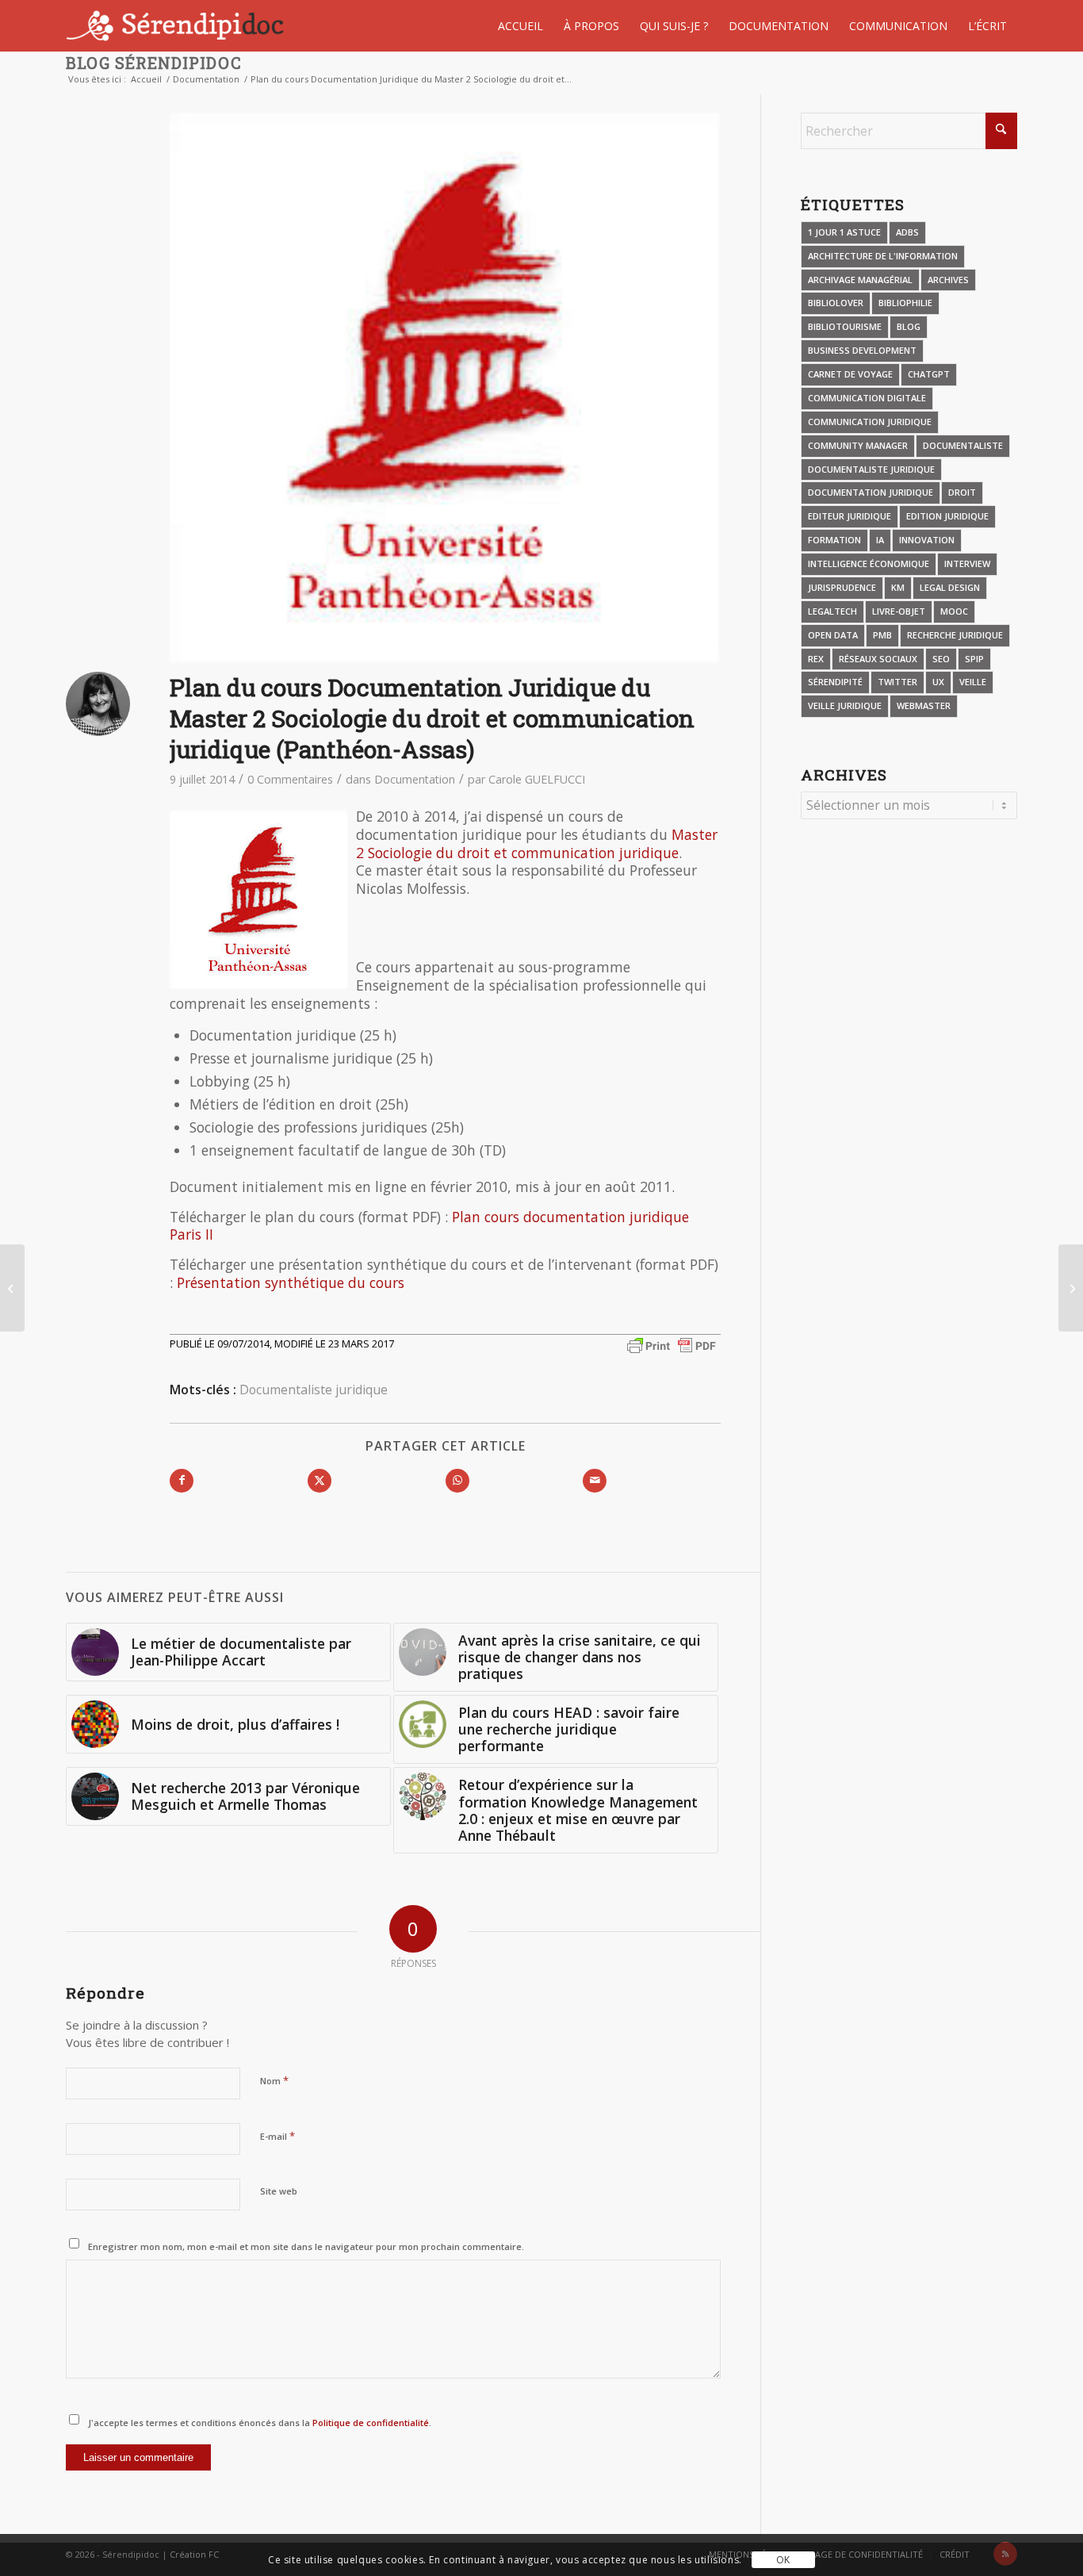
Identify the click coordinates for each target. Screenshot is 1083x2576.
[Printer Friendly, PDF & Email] (672, 1345)
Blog (909, 326)
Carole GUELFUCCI (537, 779)
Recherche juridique (955, 635)
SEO (941, 659)
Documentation (415, 779)
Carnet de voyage (850, 374)
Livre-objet (899, 611)
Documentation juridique (871, 492)
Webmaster (924, 705)
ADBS (907, 232)
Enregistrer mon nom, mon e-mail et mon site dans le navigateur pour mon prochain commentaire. (306, 2246)
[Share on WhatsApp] (457, 1481)
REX (816, 659)
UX (938, 682)
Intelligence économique (869, 563)
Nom (274, 2080)
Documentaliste (963, 445)
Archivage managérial (860, 280)
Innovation (927, 540)
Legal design (950, 587)
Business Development (862, 350)
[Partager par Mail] (595, 1481)
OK (783, 2560)
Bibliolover (836, 303)
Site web (279, 2191)
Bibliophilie (905, 303)
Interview (967, 563)
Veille (973, 682)
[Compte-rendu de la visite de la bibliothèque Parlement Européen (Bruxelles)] (1071, 1288)
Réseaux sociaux (878, 659)
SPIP (974, 659)
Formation (834, 540)
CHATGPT (929, 374)
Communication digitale (867, 398)
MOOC (954, 611)
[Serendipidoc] (177, 26)
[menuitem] (520, 26)
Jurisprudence (842, 587)
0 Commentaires (290, 779)
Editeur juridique (850, 516)
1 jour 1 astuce (844, 232)
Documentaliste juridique (314, 1390)
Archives (948, 280)
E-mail (277, 2136)
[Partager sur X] (320, 1481)
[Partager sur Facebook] (182, 1481)
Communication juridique (870, 422)
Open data (833, 635)
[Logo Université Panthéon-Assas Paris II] (445, 388)
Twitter (897, 682)
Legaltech (832, 611)
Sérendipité (835, 682)
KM (898, 587)
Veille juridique (845, 705)
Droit (962, 492)
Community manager (858, 445)
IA (880, 540)
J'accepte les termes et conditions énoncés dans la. (260, 2423)
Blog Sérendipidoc (154, 63)
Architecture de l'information (883, 256)
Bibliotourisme (845, 326)
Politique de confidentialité (369, 2423)
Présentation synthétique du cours (291, 1282)
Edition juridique (947, 516)
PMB (882, 635)
